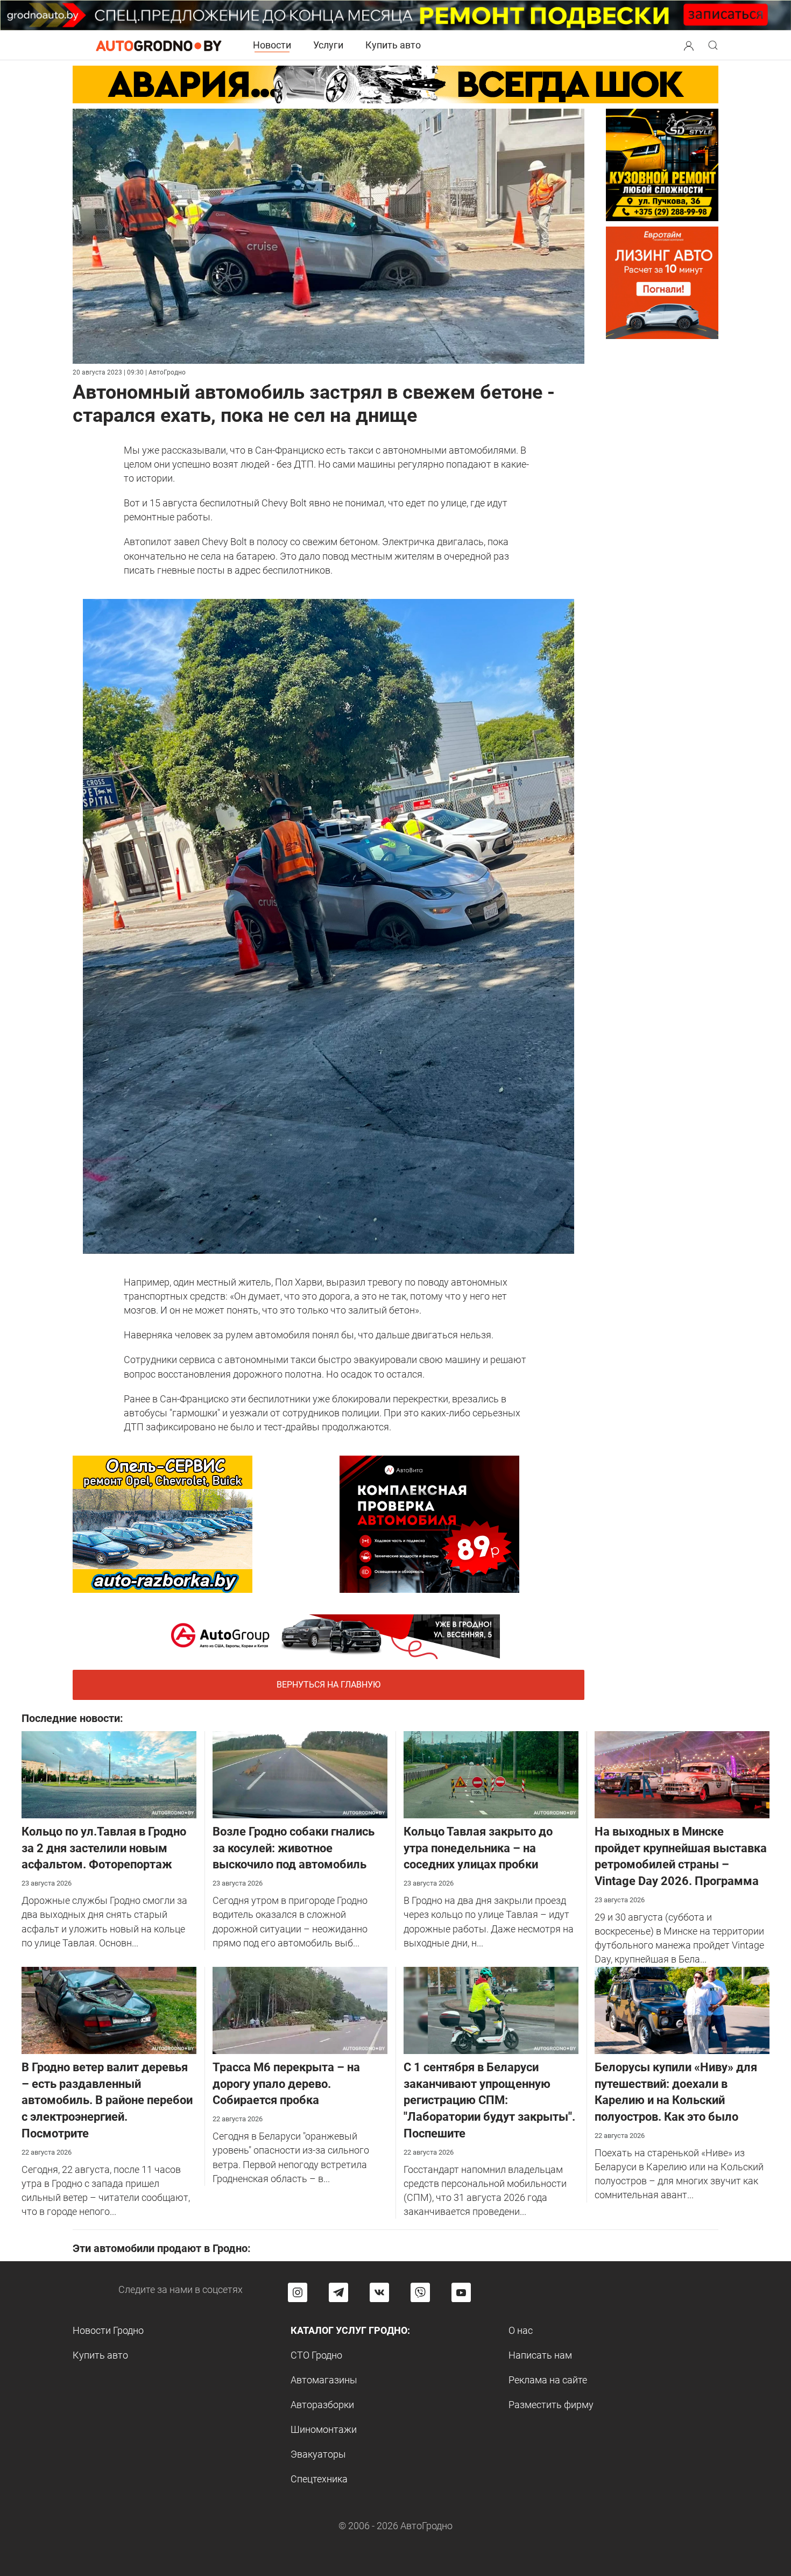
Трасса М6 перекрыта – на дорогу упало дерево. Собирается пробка (286, 2084)
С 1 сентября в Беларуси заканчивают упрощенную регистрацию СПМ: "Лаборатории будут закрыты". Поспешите (489, 2100)
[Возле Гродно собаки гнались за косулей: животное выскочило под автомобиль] (300, 1774)
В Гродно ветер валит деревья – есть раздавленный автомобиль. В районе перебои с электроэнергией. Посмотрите (107, 2100)
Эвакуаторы (318, 2454)
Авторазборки (322, 2405)
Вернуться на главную (329, 1685)
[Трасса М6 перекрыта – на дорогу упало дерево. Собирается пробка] (300, 2010)
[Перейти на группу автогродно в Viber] (420, 2292)
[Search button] (689, 45)
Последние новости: (72, 1718)
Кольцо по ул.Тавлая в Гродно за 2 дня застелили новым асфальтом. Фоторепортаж (104, 1848)
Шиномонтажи (324, 2429)
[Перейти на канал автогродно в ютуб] (461, 2292)
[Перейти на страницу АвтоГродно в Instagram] (298, 2292)
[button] (689, 44)
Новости (272, 45)
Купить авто (393, 45)
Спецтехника (319, 2479)
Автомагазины (324, 2380)
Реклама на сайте (548, 2380)
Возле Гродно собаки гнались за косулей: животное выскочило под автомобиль (294, 1848)
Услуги (328, 45)
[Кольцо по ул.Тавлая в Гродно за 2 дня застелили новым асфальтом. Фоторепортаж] (109, 1774)
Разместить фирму (551, 2405)
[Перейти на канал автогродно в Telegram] (338, 2292)
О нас (521, 2330)
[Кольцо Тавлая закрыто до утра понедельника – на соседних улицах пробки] (491, 1774)
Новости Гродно (108, 2330)
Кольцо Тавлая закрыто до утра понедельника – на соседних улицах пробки (478, 1848)
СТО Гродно (316, 2355)
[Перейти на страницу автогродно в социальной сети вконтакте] (379, 2292)
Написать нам (540, 2355)
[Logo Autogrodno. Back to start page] (159, 45)
